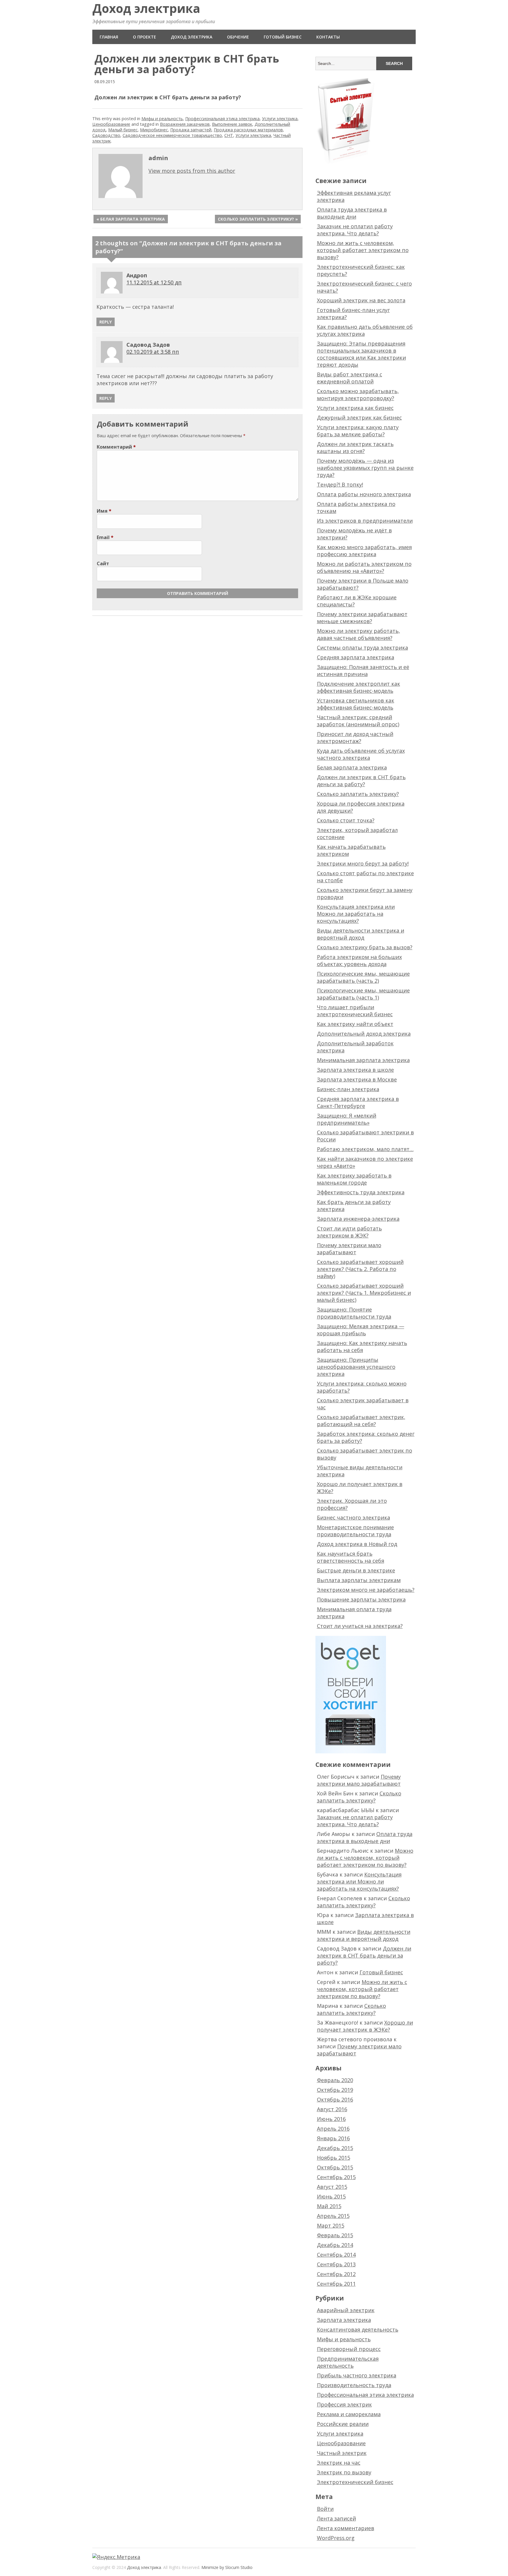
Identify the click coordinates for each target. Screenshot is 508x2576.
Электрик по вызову (344, 2472)
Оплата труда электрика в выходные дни (352, 213)
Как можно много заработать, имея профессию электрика (364, 551)
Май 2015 (329, 2206)
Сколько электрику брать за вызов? (365, 947)
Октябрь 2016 (335, 2099)
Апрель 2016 (333, 2129)
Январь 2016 (333, 2138)
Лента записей (336, 2518)
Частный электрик (342, 2453)
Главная (109, 37)
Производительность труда (354, 2385)
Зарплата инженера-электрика (358, 1219)
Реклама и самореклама (349, 2414)
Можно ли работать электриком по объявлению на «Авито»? (364, 567)
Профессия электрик (344, 2404)
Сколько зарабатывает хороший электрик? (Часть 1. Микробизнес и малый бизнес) (364, 1293)
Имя (104, 511)
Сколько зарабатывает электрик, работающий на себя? (361, 1421)
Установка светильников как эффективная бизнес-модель (356, 704)
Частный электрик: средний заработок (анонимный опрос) (358, 721)
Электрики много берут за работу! (363, 863)
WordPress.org (336, 2538)
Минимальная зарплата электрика (363, 1060)
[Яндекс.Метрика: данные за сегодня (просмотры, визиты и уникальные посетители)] (116, 2557)
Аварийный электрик (346, 2310)
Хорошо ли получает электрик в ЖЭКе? (365, 2026)
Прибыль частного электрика (357, 2375)
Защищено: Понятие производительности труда (354, 1313)
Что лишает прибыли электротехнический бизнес (355, 1011)
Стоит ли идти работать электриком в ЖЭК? (349, 1232)
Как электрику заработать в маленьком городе (354, 1179)
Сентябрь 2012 (336, 2274)
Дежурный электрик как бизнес (359, 417)
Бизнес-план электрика (348, 1089)
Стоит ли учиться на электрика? (360, 1626)
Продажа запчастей (191, 130)
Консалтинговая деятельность (358, 2330)
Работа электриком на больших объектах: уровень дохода (359, 960)
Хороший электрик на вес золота (361, 300)
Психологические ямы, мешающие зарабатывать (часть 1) (363, 994)
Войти (325, 2509)
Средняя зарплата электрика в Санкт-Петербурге (358, 1102)
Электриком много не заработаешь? (366, 1590)
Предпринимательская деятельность (348, 2362)
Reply (106, 322)
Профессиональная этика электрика (222, 119)
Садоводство (106, 135)
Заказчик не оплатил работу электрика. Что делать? (355, 230)
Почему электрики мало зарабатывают (349, 1249)
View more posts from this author (192, 171)
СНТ (229, 135)
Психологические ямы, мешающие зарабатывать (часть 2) (363, 977)
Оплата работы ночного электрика (364, 494)
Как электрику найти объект (355, 1024)
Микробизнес (154, 130)
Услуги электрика (280, 119)
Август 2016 (332, 2109)
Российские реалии (343, 2424)
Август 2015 (332, 2187)
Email (105, 537)
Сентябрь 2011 (336, 2284)
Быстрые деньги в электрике (356, 1570)
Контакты (328, 37)
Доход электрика (146, 8)
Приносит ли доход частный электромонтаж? (355, 737)
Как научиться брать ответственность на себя (351, 1557)
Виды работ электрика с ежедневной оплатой (350, 378)
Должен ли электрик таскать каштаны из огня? (355, 447)
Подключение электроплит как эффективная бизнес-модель (359, 687)
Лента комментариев (346, 2528)
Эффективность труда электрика (361, 1192)
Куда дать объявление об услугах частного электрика (361, 754)
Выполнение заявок (232, 124)
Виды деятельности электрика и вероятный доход (361, 934)
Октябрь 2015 (335, 2167)
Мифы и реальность (162, 119)
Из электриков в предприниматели (365, 521)
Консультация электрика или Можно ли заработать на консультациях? (356, 914)
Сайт (103, 563)
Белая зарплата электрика (352, 767)
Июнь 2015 (331, 2196)
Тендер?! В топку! (340, 484)
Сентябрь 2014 (336, 2255)
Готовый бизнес (283, 37)
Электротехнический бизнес (355, 2482)
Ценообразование (111, 124)
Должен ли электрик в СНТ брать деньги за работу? (361, 781)
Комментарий (116, 447)
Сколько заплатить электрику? (358, 794)
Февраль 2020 (335, 2080)
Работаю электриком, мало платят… (365, 1149)
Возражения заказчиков (185, 124)
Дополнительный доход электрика (364, 1034)
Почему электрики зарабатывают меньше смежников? (362, 618)
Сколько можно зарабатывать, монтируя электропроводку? (358, 395)
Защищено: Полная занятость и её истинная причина (363, 670)
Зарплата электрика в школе (355, 1070)
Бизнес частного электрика (354, 1517)
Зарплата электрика (344, 2320)
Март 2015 (331, 2226)
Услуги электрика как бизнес (355, 408)
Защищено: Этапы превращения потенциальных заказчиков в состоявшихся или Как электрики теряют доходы (361, 354)
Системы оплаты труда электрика (362, 648)
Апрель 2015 (333, 2216)
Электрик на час (339, 2463)
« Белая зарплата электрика (131, 219)
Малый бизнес (123, 130)
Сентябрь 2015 (336, 2177)
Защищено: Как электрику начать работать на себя (362, 1346)
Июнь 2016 (331, 2119)
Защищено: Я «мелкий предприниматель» (347, 1119)
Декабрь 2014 (335, 2245)
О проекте (144, 37)
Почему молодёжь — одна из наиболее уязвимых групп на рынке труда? (365, 468)
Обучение (238, 37)
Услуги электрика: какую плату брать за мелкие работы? (358, 431)
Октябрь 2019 (335, 2090)
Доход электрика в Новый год (357, 1544)
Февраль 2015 (335, 2235)
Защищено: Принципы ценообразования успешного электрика (356, 1367)
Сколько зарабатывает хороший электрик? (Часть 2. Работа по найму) (360, 1269)
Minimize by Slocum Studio (227, 2567)
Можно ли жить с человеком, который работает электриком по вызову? (363, 250)
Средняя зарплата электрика (356, 657)
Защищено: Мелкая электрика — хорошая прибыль (361, 1330)
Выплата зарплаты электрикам (359, 1580)
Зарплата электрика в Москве (357, 1079)
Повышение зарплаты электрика (361, 1599)
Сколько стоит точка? (346, 820)
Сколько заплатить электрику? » (258, 219)
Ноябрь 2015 (334, 2158)
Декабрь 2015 (335, 2148)
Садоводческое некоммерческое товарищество (172, 135)
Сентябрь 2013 (336, 2264)
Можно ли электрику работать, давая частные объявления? (359, 634)
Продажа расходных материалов (248, 130)
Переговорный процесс (349, 2349)
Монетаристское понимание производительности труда (355, 1531)
